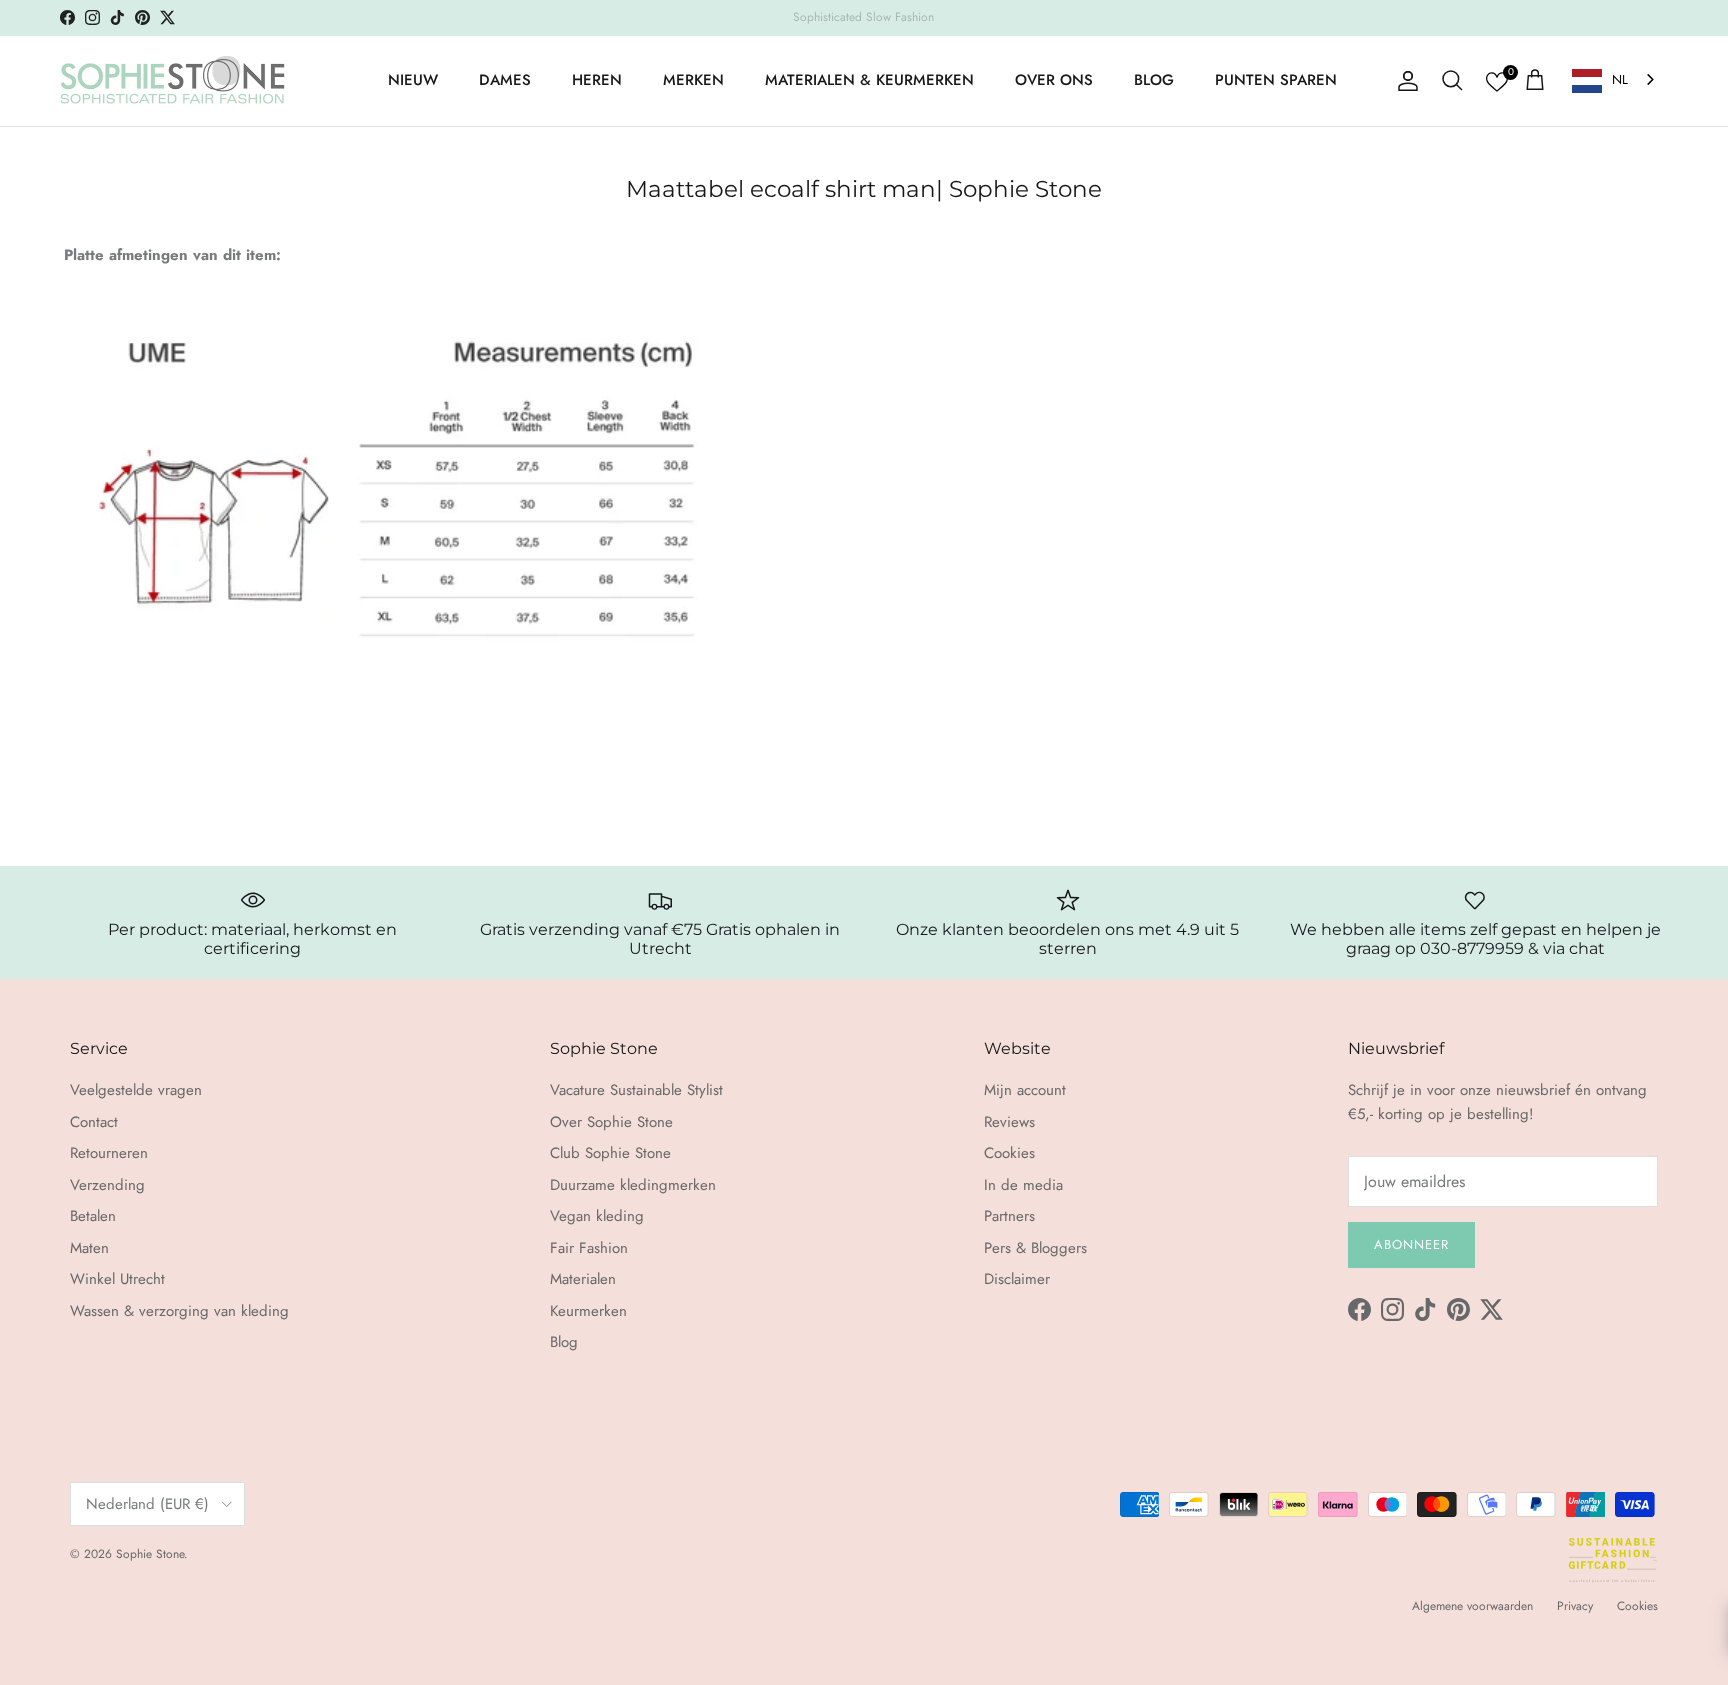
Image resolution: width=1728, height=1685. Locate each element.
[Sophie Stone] (172, 81)
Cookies (1009, 1153)
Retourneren (109, 1153)
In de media (1023, 1185)
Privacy (1575, 1606)
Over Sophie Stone (611, 1122)
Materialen (583, 1279)
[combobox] (1615, 80)
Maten (89, 1248)
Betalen (93, 1216)
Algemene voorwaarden (1472, 1606)
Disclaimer (1017, 1279)
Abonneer (1411, 1244)
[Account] (1404, 81)
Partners (1009, 1216)
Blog (564, 1342)
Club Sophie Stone (610, 1153)
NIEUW (413, 80)
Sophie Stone (150, 1554)
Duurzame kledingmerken (633, 1185)
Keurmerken (588, 1311)
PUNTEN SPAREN (1276, 80)
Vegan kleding (597, 1216)
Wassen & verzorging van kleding (179, 1311)
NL (1620, 79)
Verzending (107, 1185)
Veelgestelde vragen (136, 1090)
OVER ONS (1054, 80)
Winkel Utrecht (117, 1279)
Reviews (1009, 1122)
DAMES (505, 80)
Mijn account (1025, 1090)
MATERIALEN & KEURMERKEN (869, 80)
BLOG (1154, 80)
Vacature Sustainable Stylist (636, 1090)
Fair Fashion (589, 1248)
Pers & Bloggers (1035, 1248)
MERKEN (693, 80)
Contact (94, 1122)
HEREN (597, 80)
